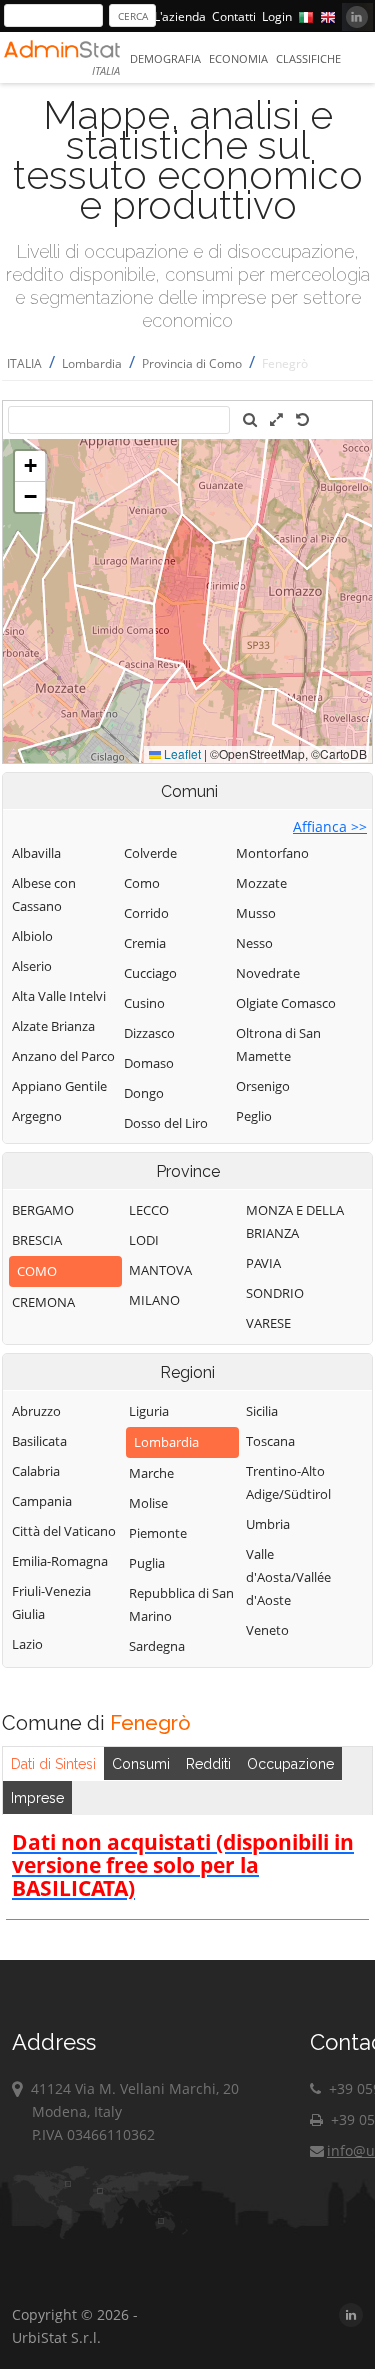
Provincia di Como (192, 363)
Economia (238, 58)
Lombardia (92, 363)
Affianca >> (330, 826)
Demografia (165, 58)
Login (277, 16)
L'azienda (180, 16)
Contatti (234, 16)
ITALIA (24, 363)
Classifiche (308, 58)
